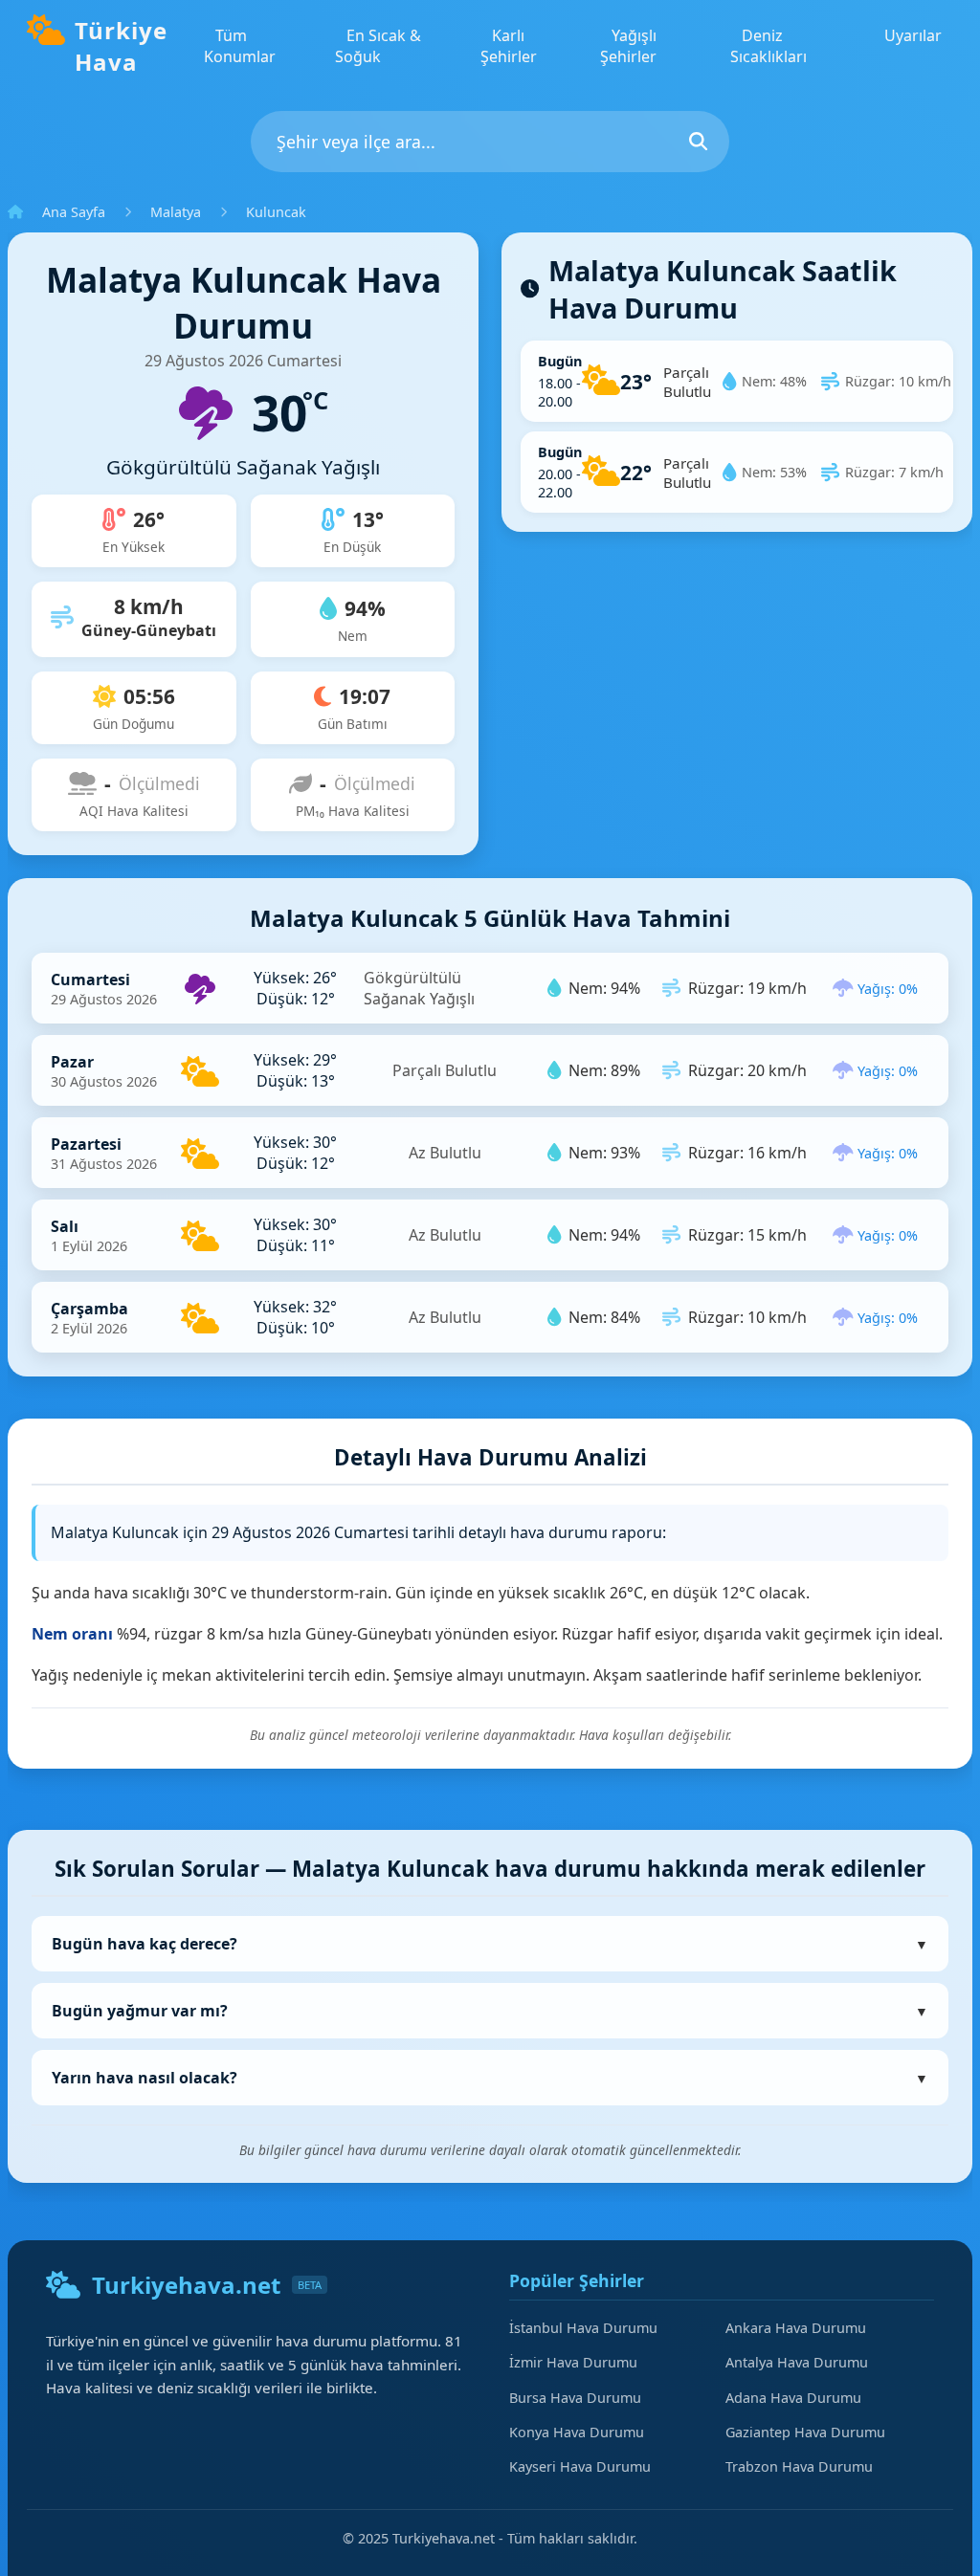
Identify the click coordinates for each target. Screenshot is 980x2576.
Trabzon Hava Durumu (799, 2466)
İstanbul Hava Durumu (583, 2328)
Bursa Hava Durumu (575, 2398)
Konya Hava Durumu (577, 2432)
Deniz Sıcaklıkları (768, 46)
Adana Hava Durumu (793, 2398)
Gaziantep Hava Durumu (805, 2432)
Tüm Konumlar (240, 46)
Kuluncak (276, 212)
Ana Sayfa (74, 212)
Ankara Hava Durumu (796, 2328)
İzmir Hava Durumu (573, 2362)
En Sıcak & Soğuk (378, 46)
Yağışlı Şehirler (628, 46)
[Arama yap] (698, 141)
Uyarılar (913, 35)
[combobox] (490, 142)
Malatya (176, 212)
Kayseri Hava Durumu (580, 2466)
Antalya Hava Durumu (797, 2362)
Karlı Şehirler (509, 46)
